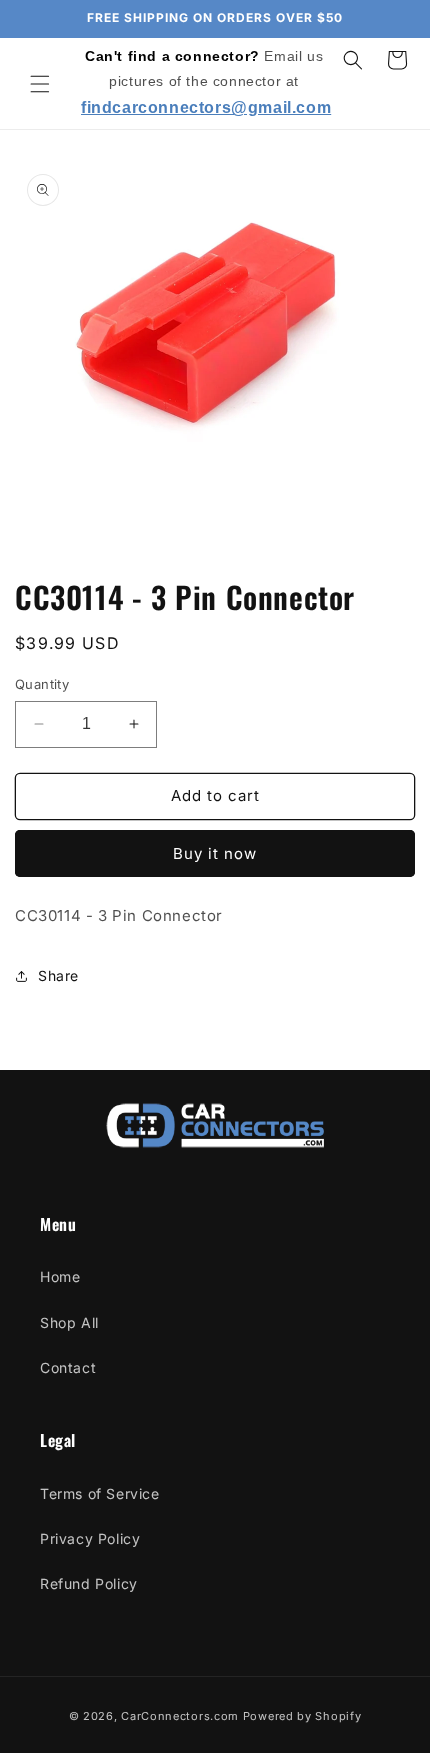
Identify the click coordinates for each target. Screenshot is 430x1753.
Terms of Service (100, 1493)
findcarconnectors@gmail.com (206, 107)
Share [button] (58, 975)
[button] (40, 84)
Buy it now (215, 853)
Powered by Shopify (302, 1716)
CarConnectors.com (180, 1716)
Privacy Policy (90, 1538)
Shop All (69, 1322)
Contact (68, 1367)
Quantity (42, 684)
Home (60, 1276)
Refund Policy (89, 1583)
